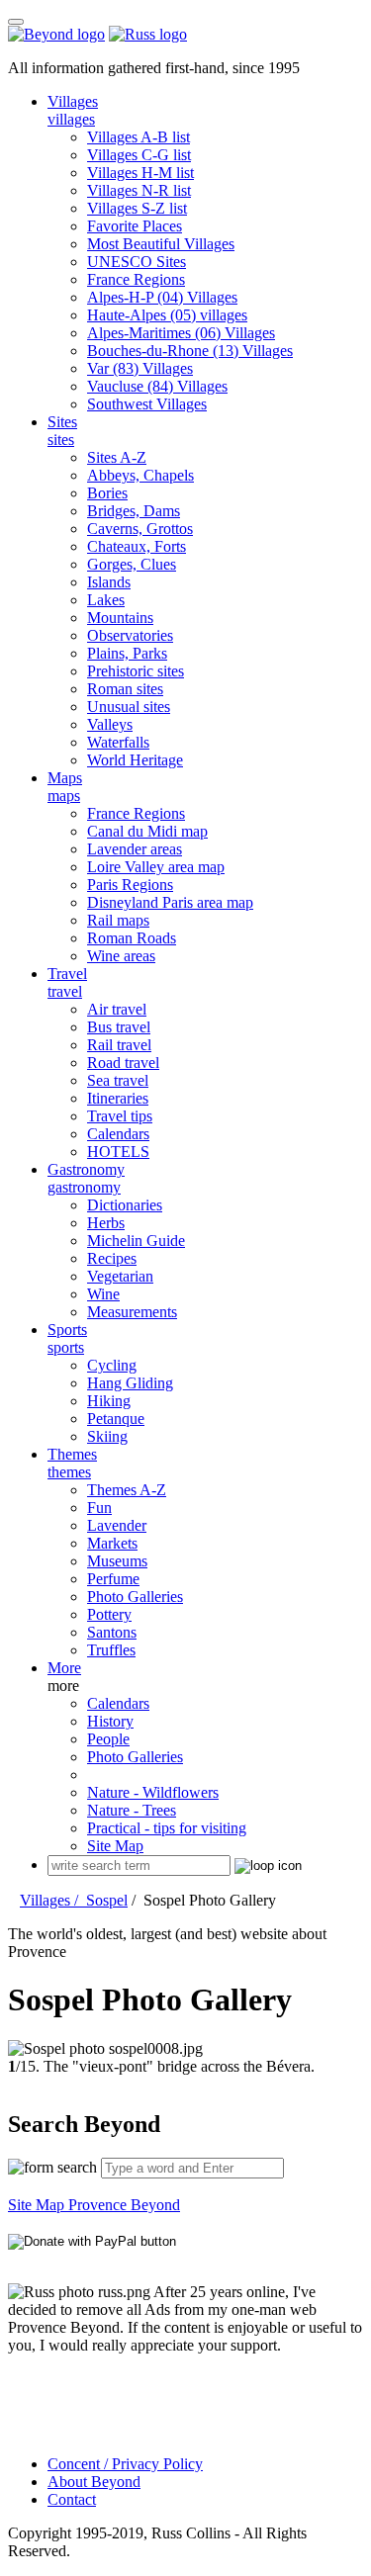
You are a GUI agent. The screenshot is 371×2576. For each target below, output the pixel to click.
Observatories (130, 635)
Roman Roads (132, 938)
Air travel (117, 1009)
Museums (117, 1561)
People (108, 1739)
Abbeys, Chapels (140, 475)
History (110, 1721)
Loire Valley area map (156, 867)
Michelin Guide (136, 1241)
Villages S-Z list (137, 208)
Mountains (120, 618)
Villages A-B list (139, 137)
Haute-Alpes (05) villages (167, 315)
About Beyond (94, 2482)
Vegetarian (120, 1276)
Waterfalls (118, 742)
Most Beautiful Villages (161, 244)
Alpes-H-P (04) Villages (162, 297)
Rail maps (118, 920)
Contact (72, 2499)
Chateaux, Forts (137, 546)
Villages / (53, 1900)
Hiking (109, 1401)
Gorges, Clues (132, 564)
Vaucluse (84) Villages (157, 386)
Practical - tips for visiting (167, 1828)
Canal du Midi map (147, 831)
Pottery (109, 1614)
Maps (65, 778)
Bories (107, 493)
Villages (73, 101)
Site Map (115, 1846)
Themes (72, 1454)
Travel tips (120, 1116)
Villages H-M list (140, 173)
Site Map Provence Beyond (94, 2205)
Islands (109, 582)
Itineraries (118, 1098)
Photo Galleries (135, 1597)
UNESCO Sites (137, 262)
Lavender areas (135, 849)
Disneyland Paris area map (170, 902)
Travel (67, 974)
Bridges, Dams (134, 511)
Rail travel (119, 1045)
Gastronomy (86, 1169)
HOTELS (118, 1152)
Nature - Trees (132, 1810)
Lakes (106, 600)
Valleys (110, 724)
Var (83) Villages (140, 368)
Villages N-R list (139, 190)
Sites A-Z (117, 457)
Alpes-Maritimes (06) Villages (181, 333)
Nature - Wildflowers (153, 1792)
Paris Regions (130, 885)
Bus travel (119, 1027)
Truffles (111, 1650)
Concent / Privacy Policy (125, 2464)
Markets (112, 1543)
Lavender (117, 1525)
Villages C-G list (139, 155)
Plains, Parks (127, 653)
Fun (99, 1508)
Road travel (123, 1063)
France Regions (136, 279)
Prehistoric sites (136, 671)
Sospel (107, 1900)
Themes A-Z (127, 1490)
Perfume (113, 1579)
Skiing (107, 1436)
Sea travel (118, 1080)
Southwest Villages (147, 404)
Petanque (116, 1419)
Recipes (112, 1258)
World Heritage (135, 760)
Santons (112, 1632)
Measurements (132, 1312)
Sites (62, 422)
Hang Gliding (130, 1383)
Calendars (118, 1134)
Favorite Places (135, 226)
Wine (103, 1294)
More (64, 1668)
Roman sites (125, 689)
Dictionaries (125, 1205)
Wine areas (121, 956)
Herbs (106, 1223)
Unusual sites (129, 707)
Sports (67, 1330)
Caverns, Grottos (140, 529)
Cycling (112, 1365)
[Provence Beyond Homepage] (56, 34)
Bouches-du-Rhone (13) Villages (190, 351)
